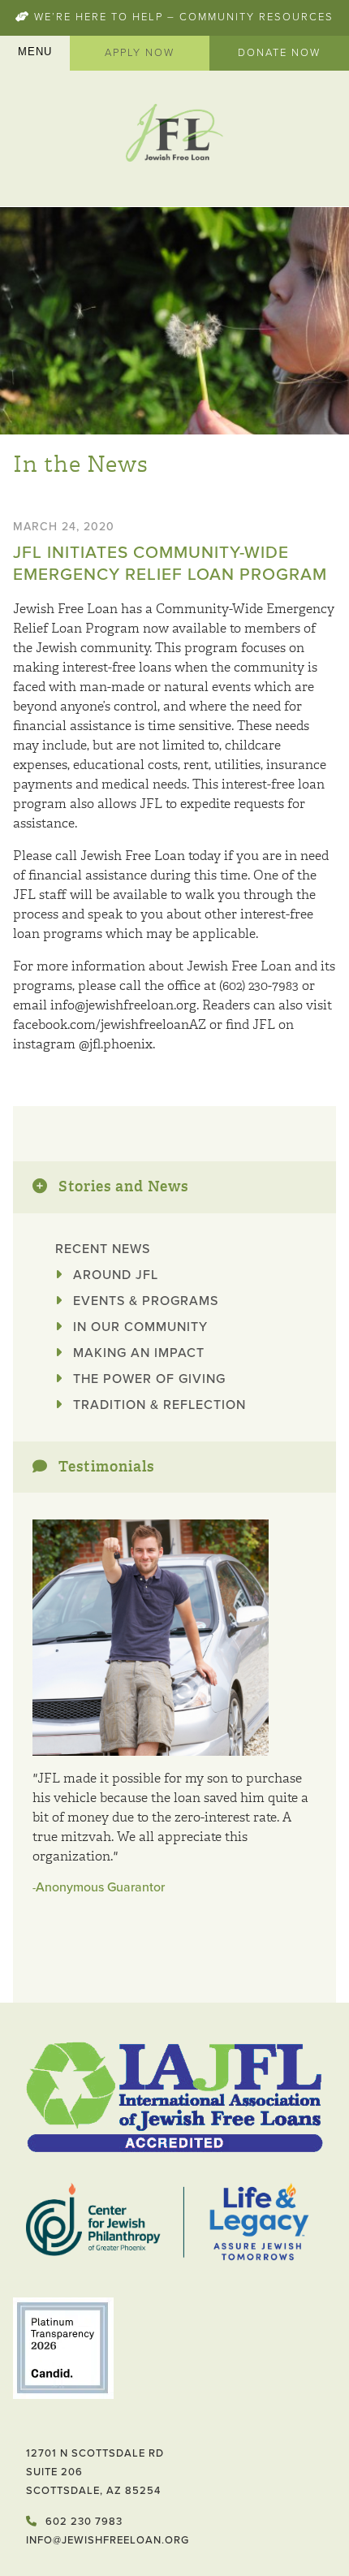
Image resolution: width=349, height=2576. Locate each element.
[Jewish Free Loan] (174, 135)
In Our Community (138, 1327)
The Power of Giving (147, 1379)
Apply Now (140, 53)
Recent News (103, 1249)
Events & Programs (144, 1301)
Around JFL (114, 1275)
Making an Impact (137, 1353)
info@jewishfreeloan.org (108, 2540)
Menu (35, 52)
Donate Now (279, 53)
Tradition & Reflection (157, 1405)
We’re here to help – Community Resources (182, 17)
